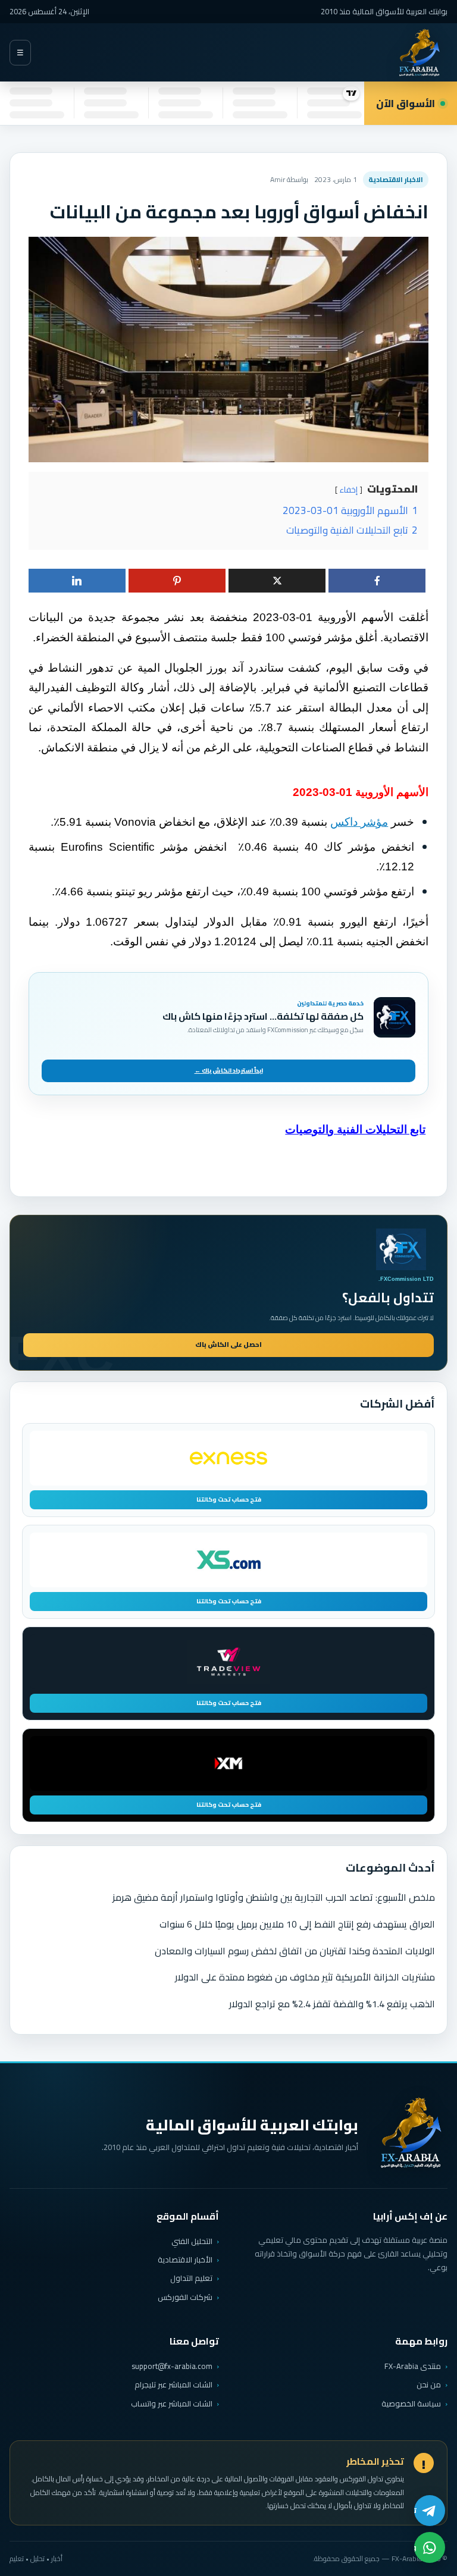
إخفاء (349, 490)
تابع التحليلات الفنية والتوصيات (355, 1129)
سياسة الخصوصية (411, 2403)
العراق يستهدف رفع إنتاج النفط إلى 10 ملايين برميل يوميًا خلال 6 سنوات (297, 1924)
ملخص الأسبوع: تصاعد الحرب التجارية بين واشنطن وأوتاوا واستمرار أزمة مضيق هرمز (274, 1897)
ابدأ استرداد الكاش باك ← (229, 1071)
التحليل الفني (192, 2241)
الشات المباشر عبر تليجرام (173, 2385)
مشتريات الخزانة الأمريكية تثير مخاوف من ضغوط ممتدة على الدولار (305, 1977)
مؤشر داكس (359, 822)
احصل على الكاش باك (228, 1345)
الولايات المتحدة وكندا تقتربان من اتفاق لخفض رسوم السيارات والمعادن (295, 1951)
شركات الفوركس (185, 2297)
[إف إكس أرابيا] (419, 53)
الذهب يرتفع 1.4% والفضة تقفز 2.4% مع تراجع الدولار (332, 2004)
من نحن (429, 2384)
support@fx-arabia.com (172, 2366)
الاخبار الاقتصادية (396, 179)
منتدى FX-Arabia (413, 2366)
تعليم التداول (191, 2278)
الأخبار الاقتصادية (185, 2260)
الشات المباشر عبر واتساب (172, 2404)
